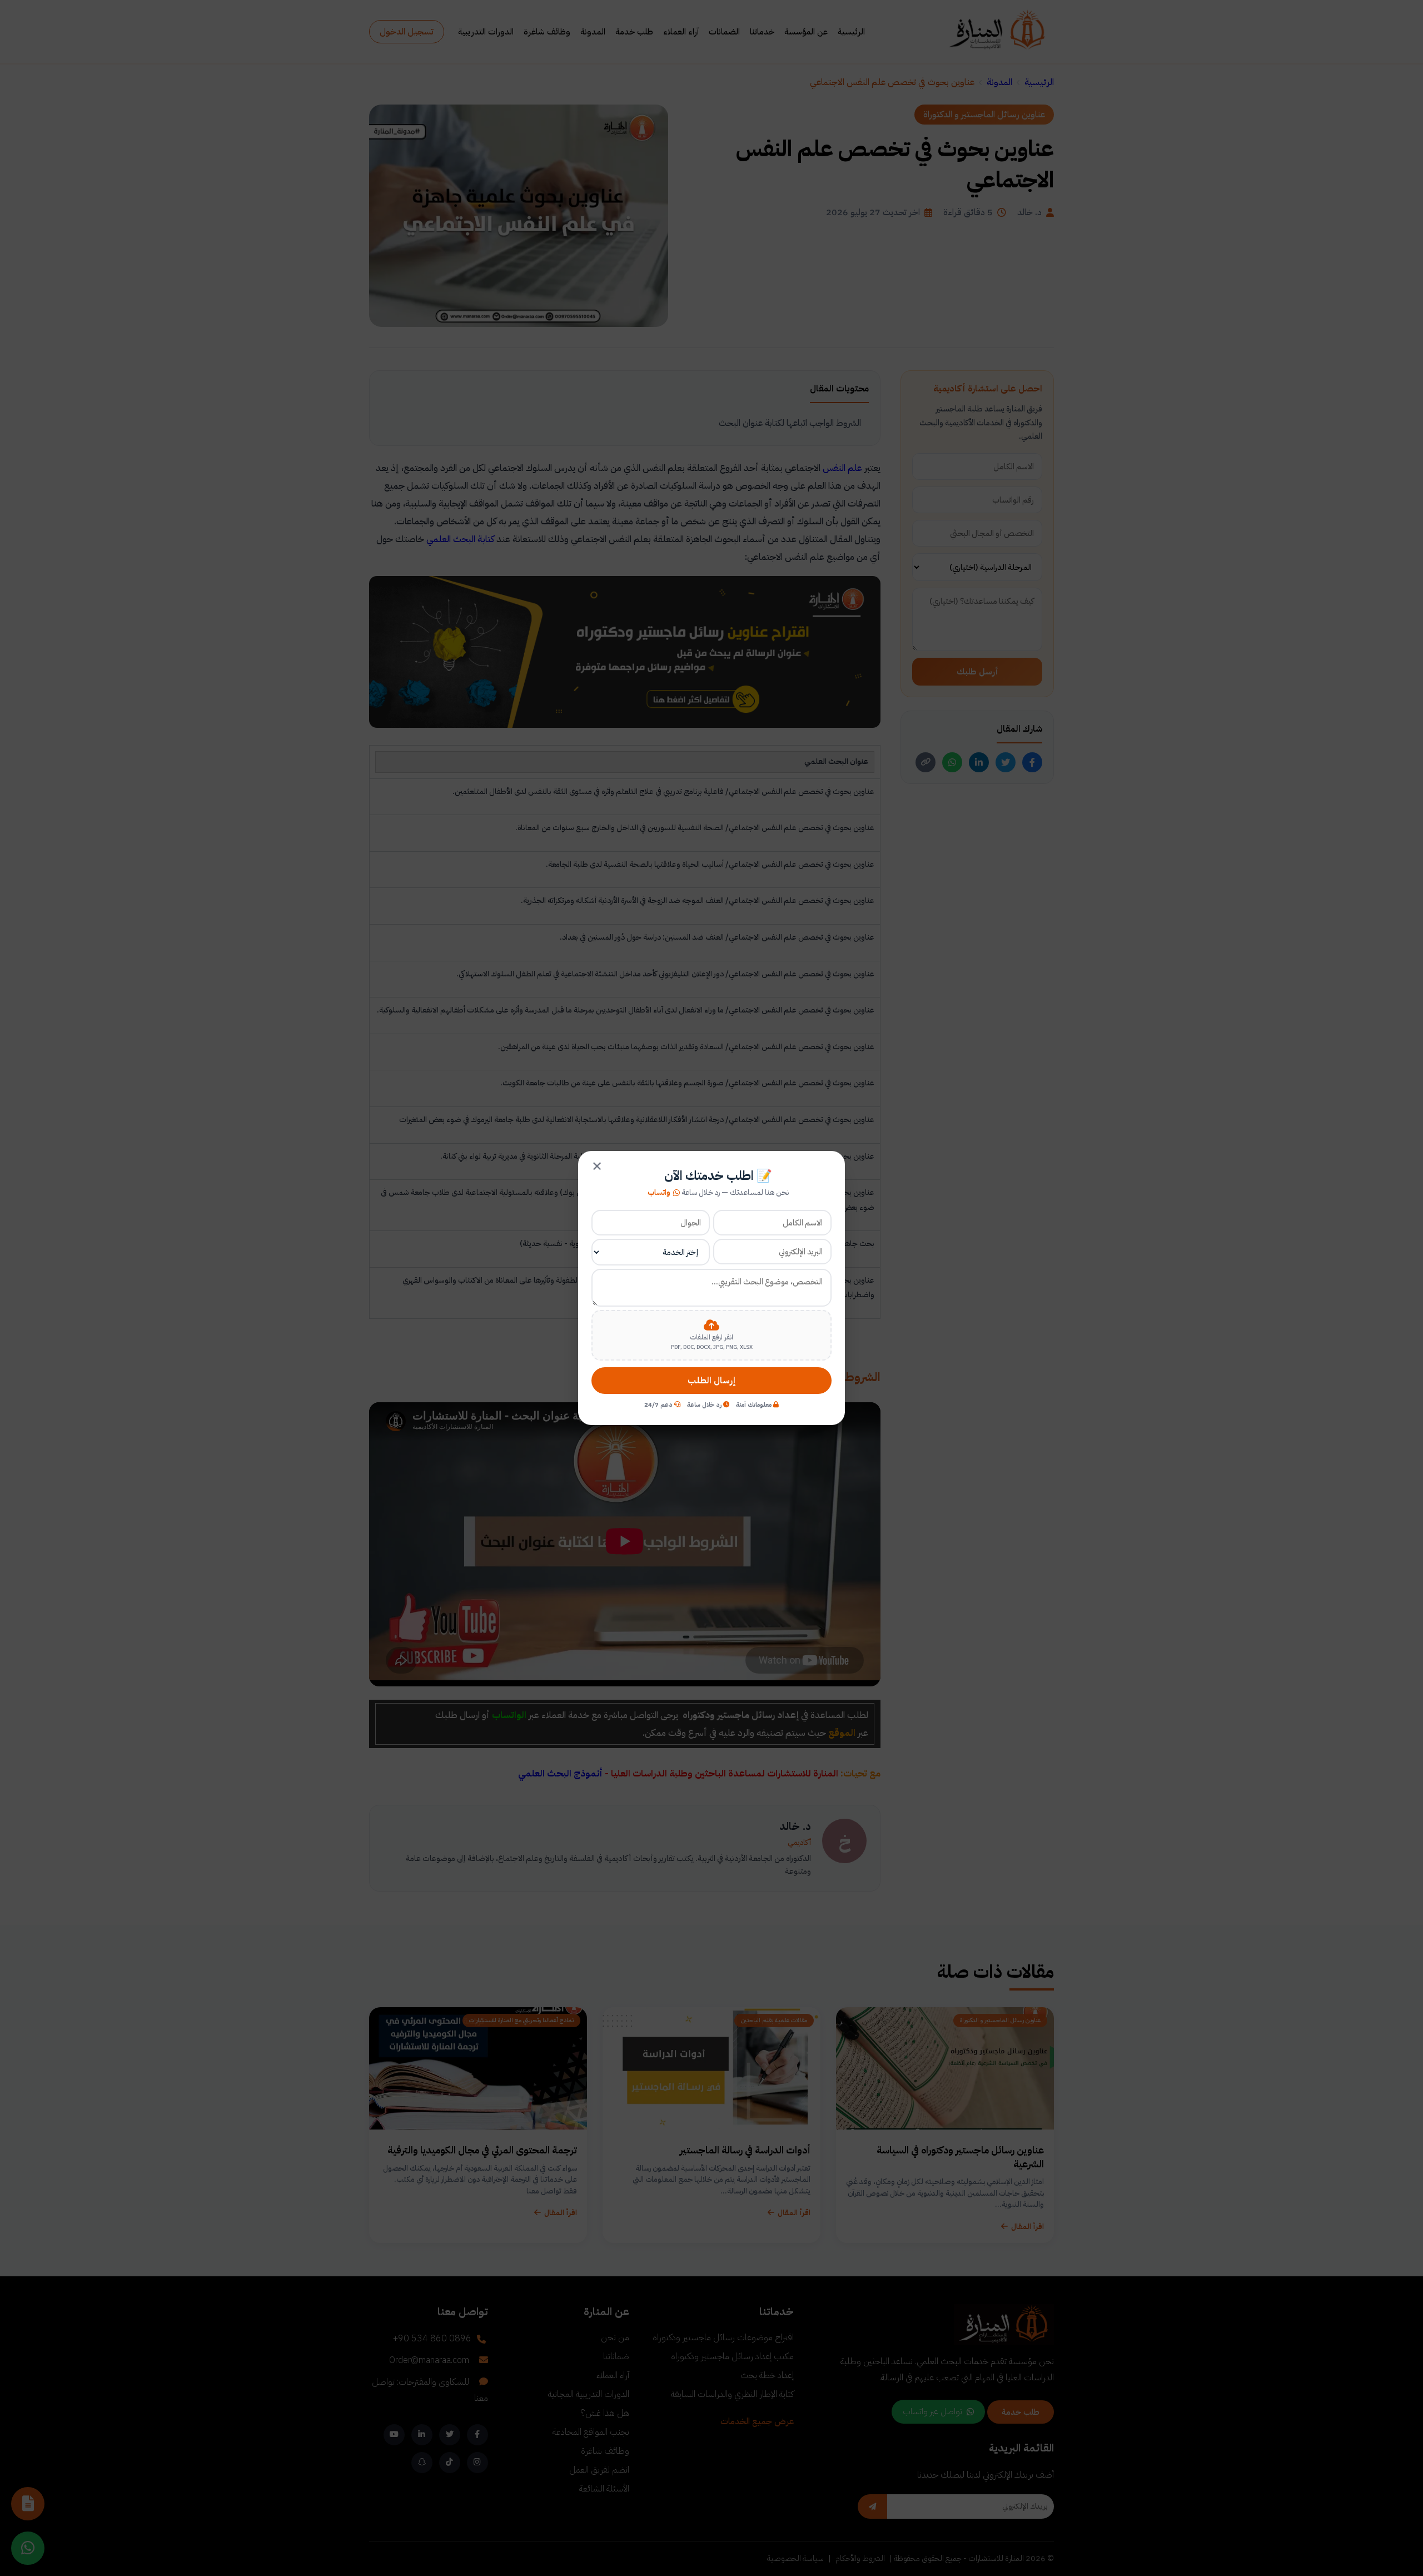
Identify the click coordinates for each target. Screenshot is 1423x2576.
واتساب (659, 1193)
